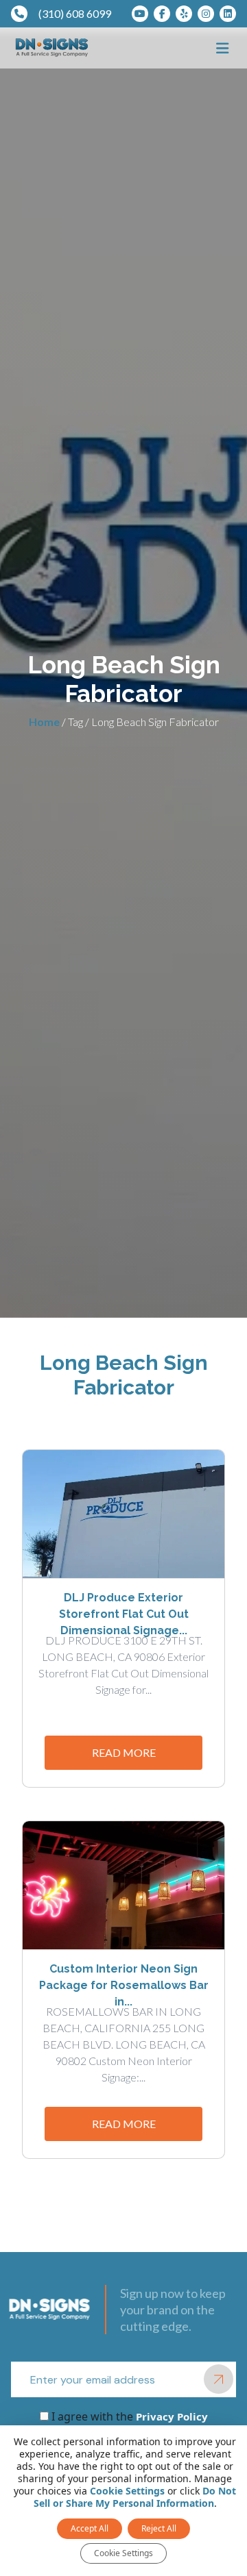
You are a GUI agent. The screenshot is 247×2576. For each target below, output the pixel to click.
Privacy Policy (170, 2416)
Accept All (90, 2528)
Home (44, 722)
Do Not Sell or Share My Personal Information (135, 2497)
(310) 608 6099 (75, 13)
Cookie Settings (127, 2491)
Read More (124, 1752)
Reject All (159, 2528)
